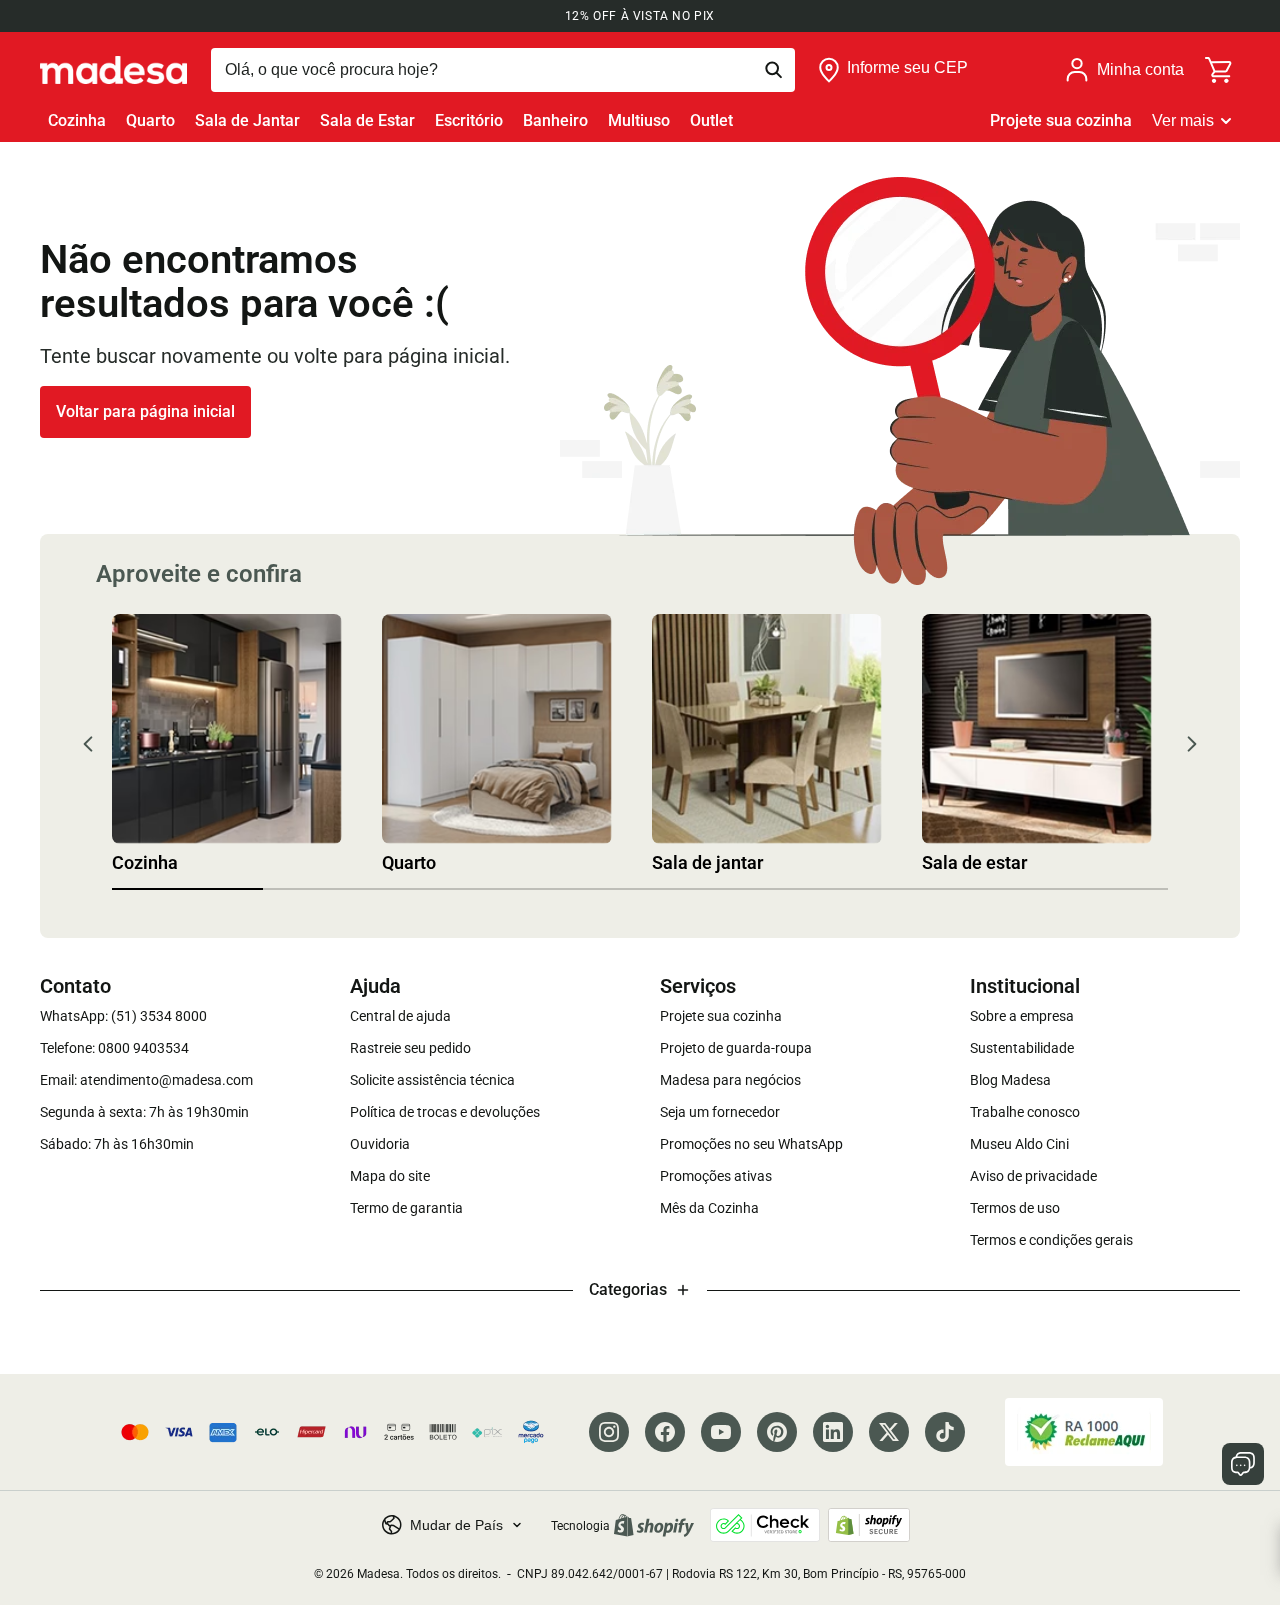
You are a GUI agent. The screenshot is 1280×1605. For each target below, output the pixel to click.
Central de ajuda (400, 1016)
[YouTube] (721, 1432)
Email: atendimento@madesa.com (146, 1080)
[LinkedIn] (833, 1432)
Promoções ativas (716, 1176)
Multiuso (639, 120)
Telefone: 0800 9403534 (114, 1048)
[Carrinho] (1220, 70)
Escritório (469, 120)
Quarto (150, 120)
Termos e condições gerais (1051, 1240)
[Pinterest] (777, 1432)
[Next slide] (1192, 744)
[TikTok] (945, 1432)
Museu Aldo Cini (1019, 1144)
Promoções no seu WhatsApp (751, 1144)
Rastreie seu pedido (410, 1048)
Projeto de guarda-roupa (736, 1048)
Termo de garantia (406, 1208)
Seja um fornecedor (720, 1112)
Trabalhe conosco (1025, 1112)
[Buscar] (503, 70)
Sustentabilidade (1022, 1048)
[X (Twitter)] (889, 1432)
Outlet (711, 120)
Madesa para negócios (730, 1080)
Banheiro (555, 120)
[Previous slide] (88, 744)
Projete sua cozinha (1061, 120)
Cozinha (77, 120)
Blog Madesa (1010, 1080)
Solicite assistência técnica (432, 1080)
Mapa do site (390, 1176)
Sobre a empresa (1022, 1016)
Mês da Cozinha (709, 1208)
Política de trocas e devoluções (445, 1112)
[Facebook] (665, 1432)
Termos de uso (1015, 1208)
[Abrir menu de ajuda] (1243, 1464)
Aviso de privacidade (1033, 1176)
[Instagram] (609, 1432)
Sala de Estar (367, 120)
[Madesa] (113, 70)
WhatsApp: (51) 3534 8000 (123, 1016)
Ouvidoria (380, 1144)
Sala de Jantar (247, 120)
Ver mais (1183, 120)
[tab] (187, 889)
